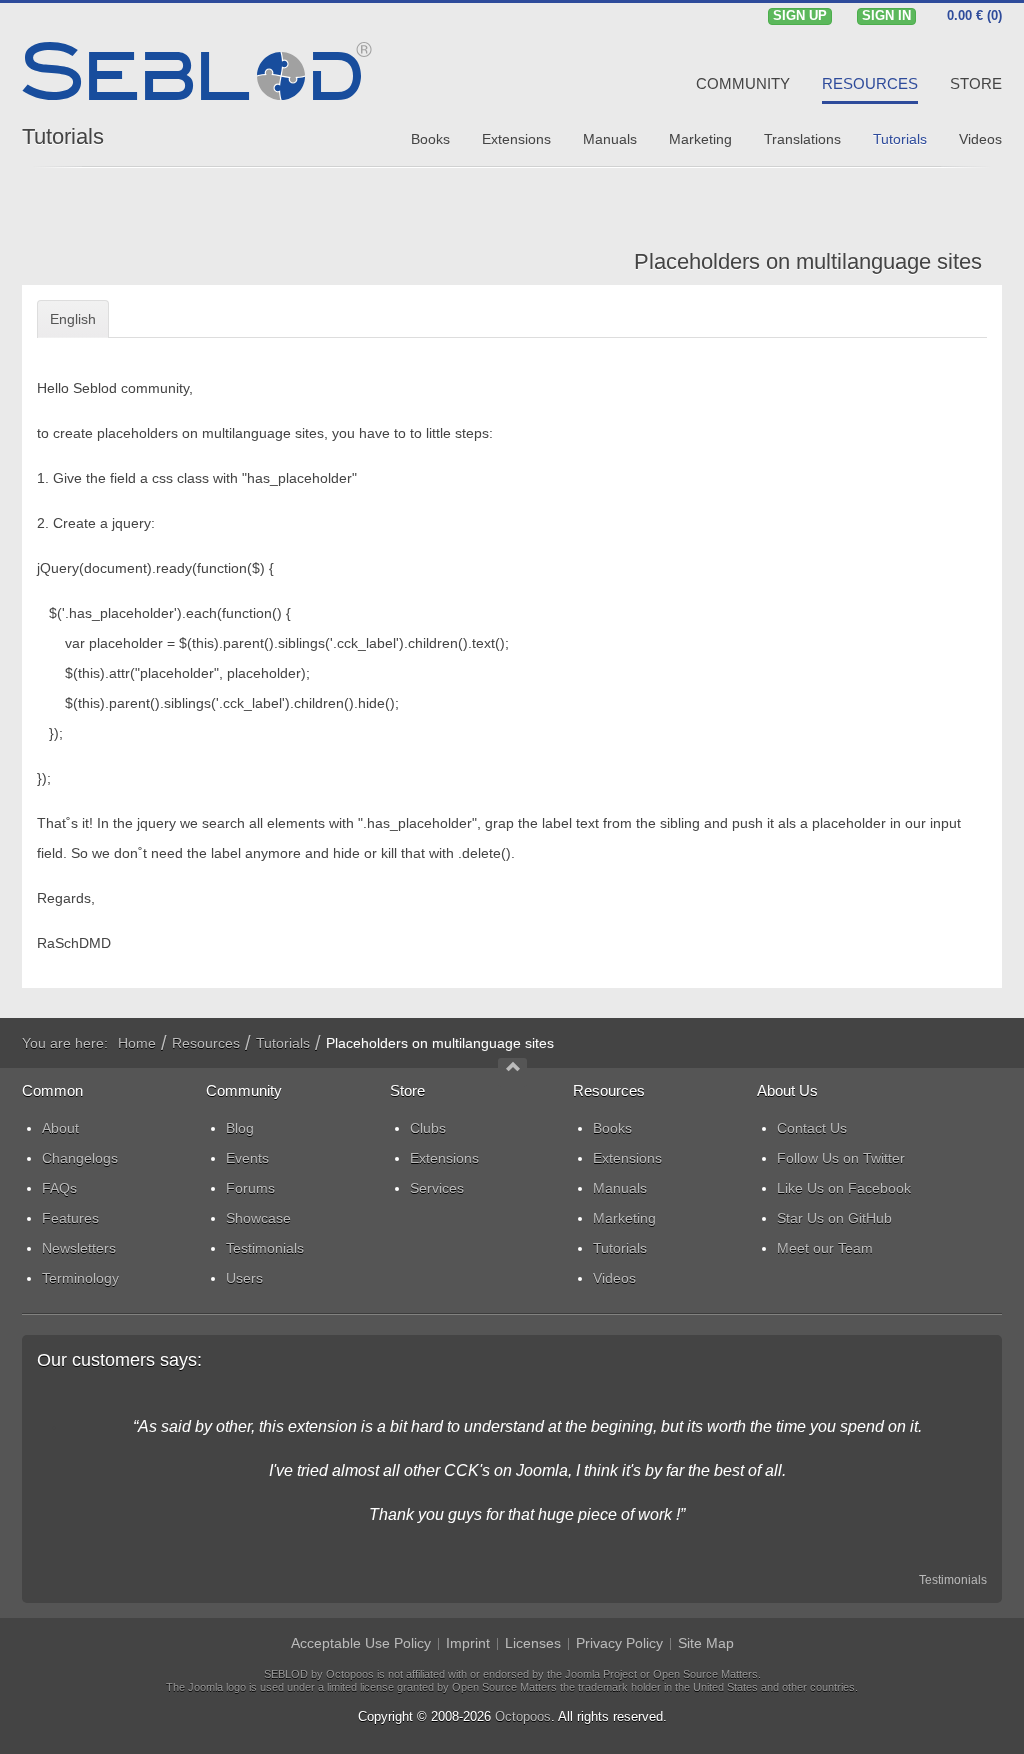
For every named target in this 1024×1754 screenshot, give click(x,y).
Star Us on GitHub (834, 1218)
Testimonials (953, 1580)
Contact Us (812, 1128)
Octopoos (523, 1716)
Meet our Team (825, 1248)
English (73, 319)
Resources (206, 1043)
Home (137, 1043)
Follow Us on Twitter (841, 1158)
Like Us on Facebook (844, 1188)
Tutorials (63, 136)
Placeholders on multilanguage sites (808, 261)
